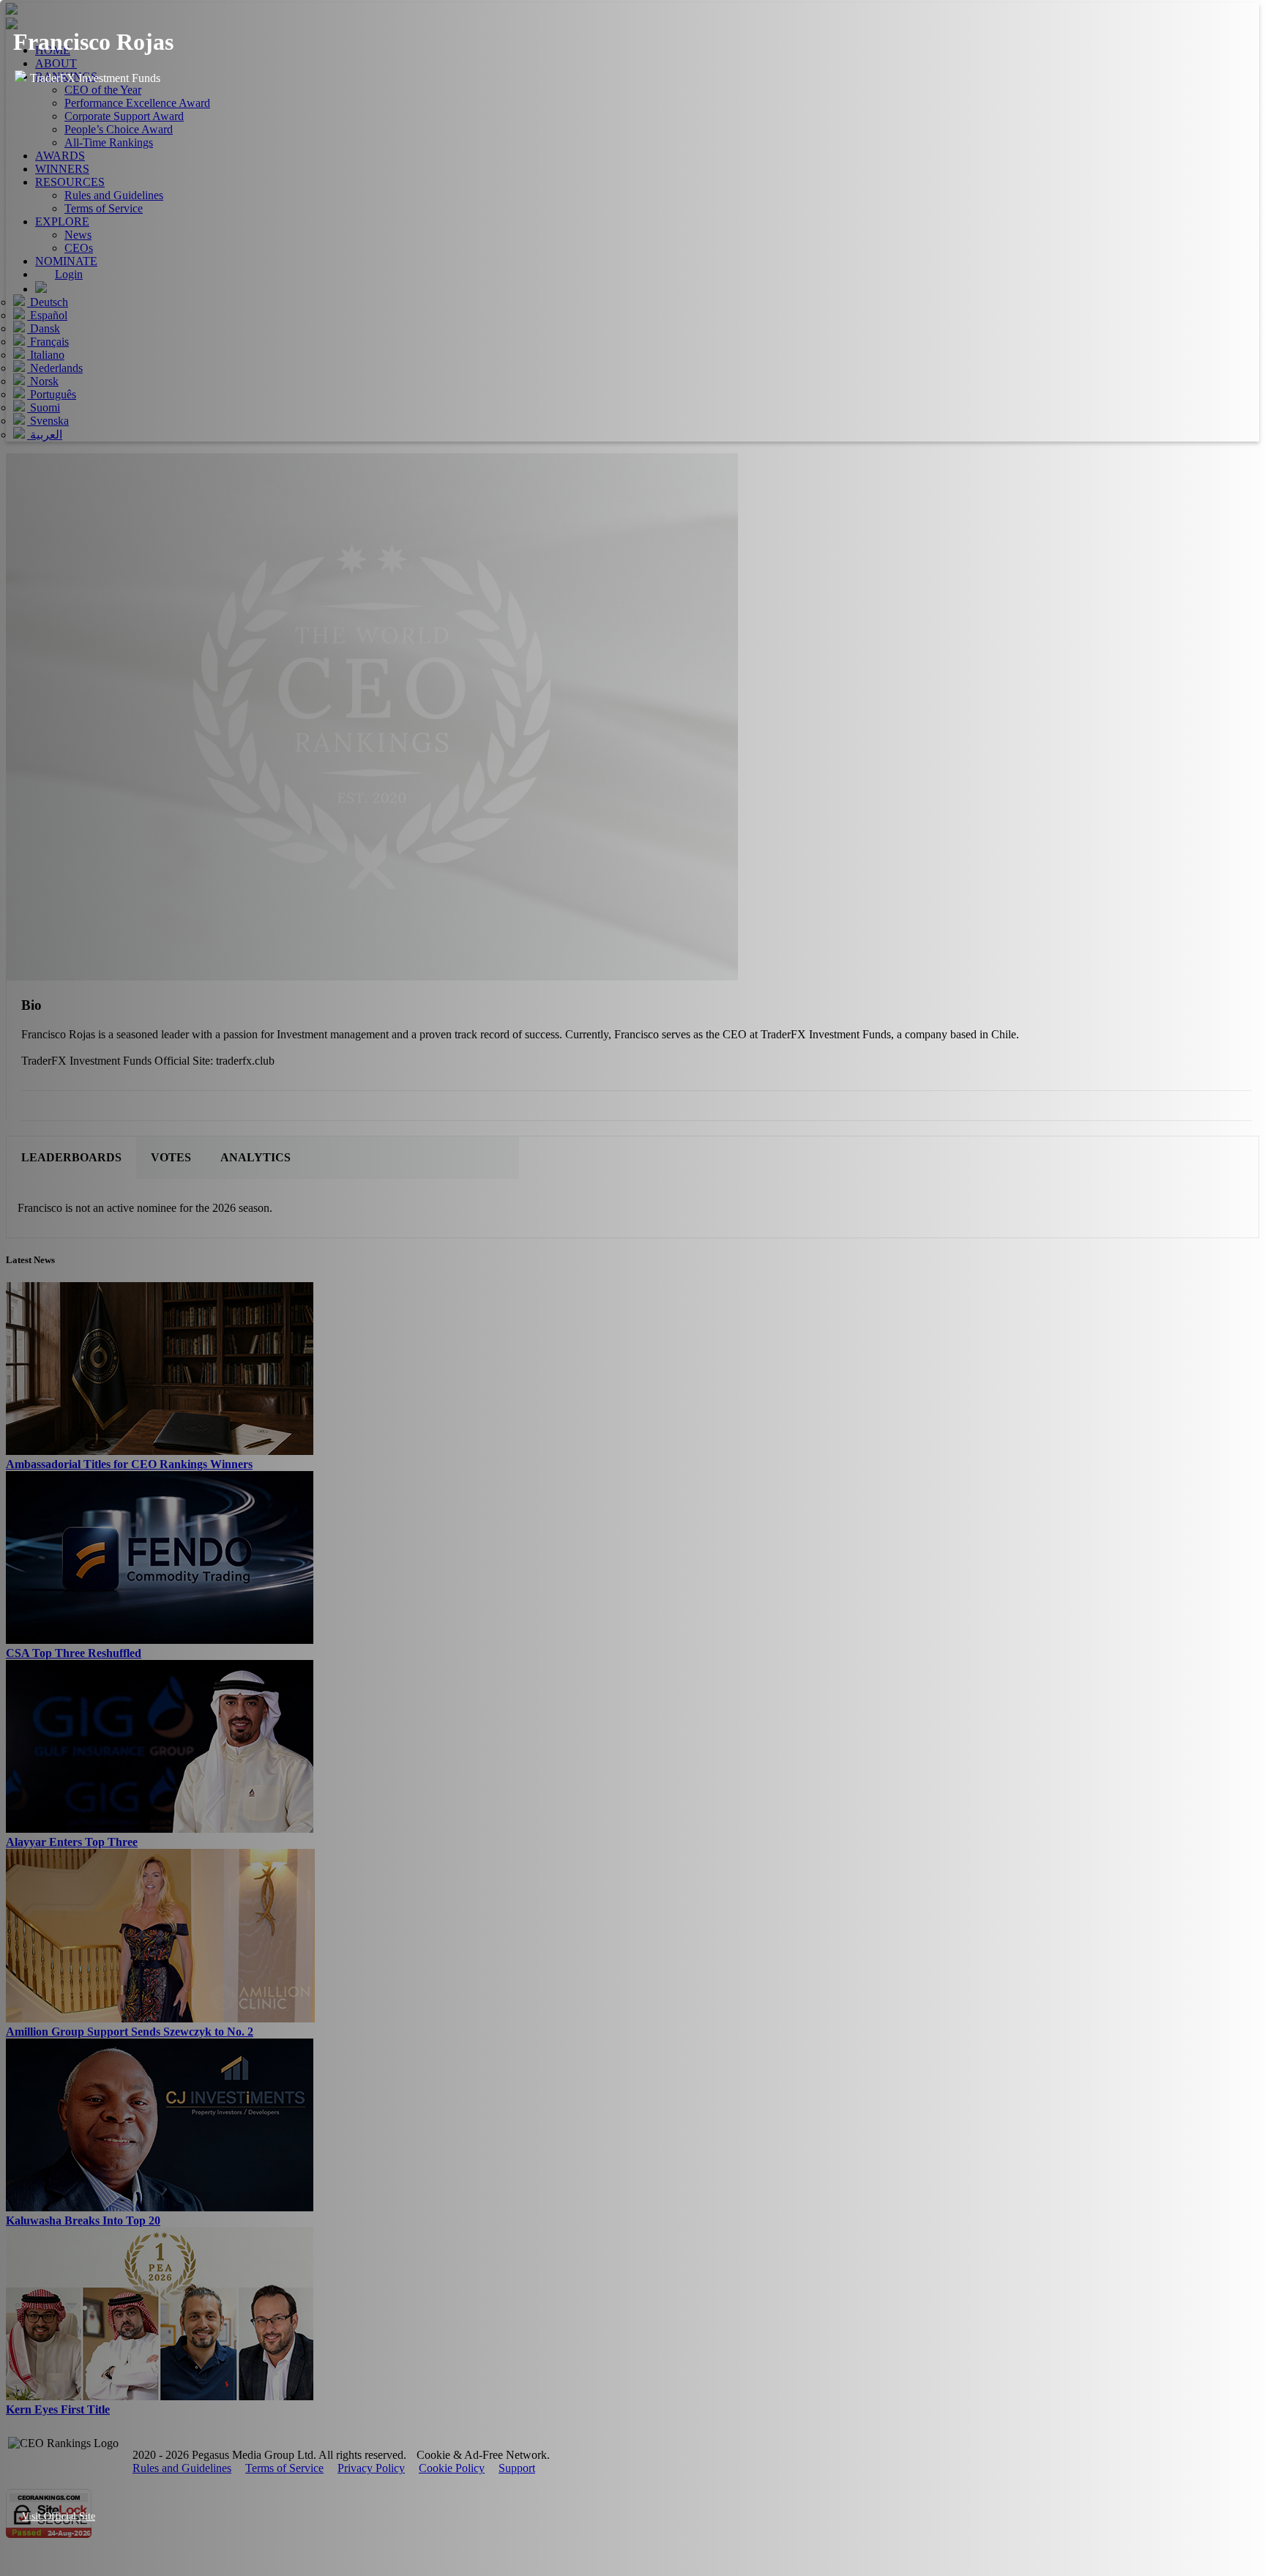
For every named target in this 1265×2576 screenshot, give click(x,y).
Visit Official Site (59, 2516)
